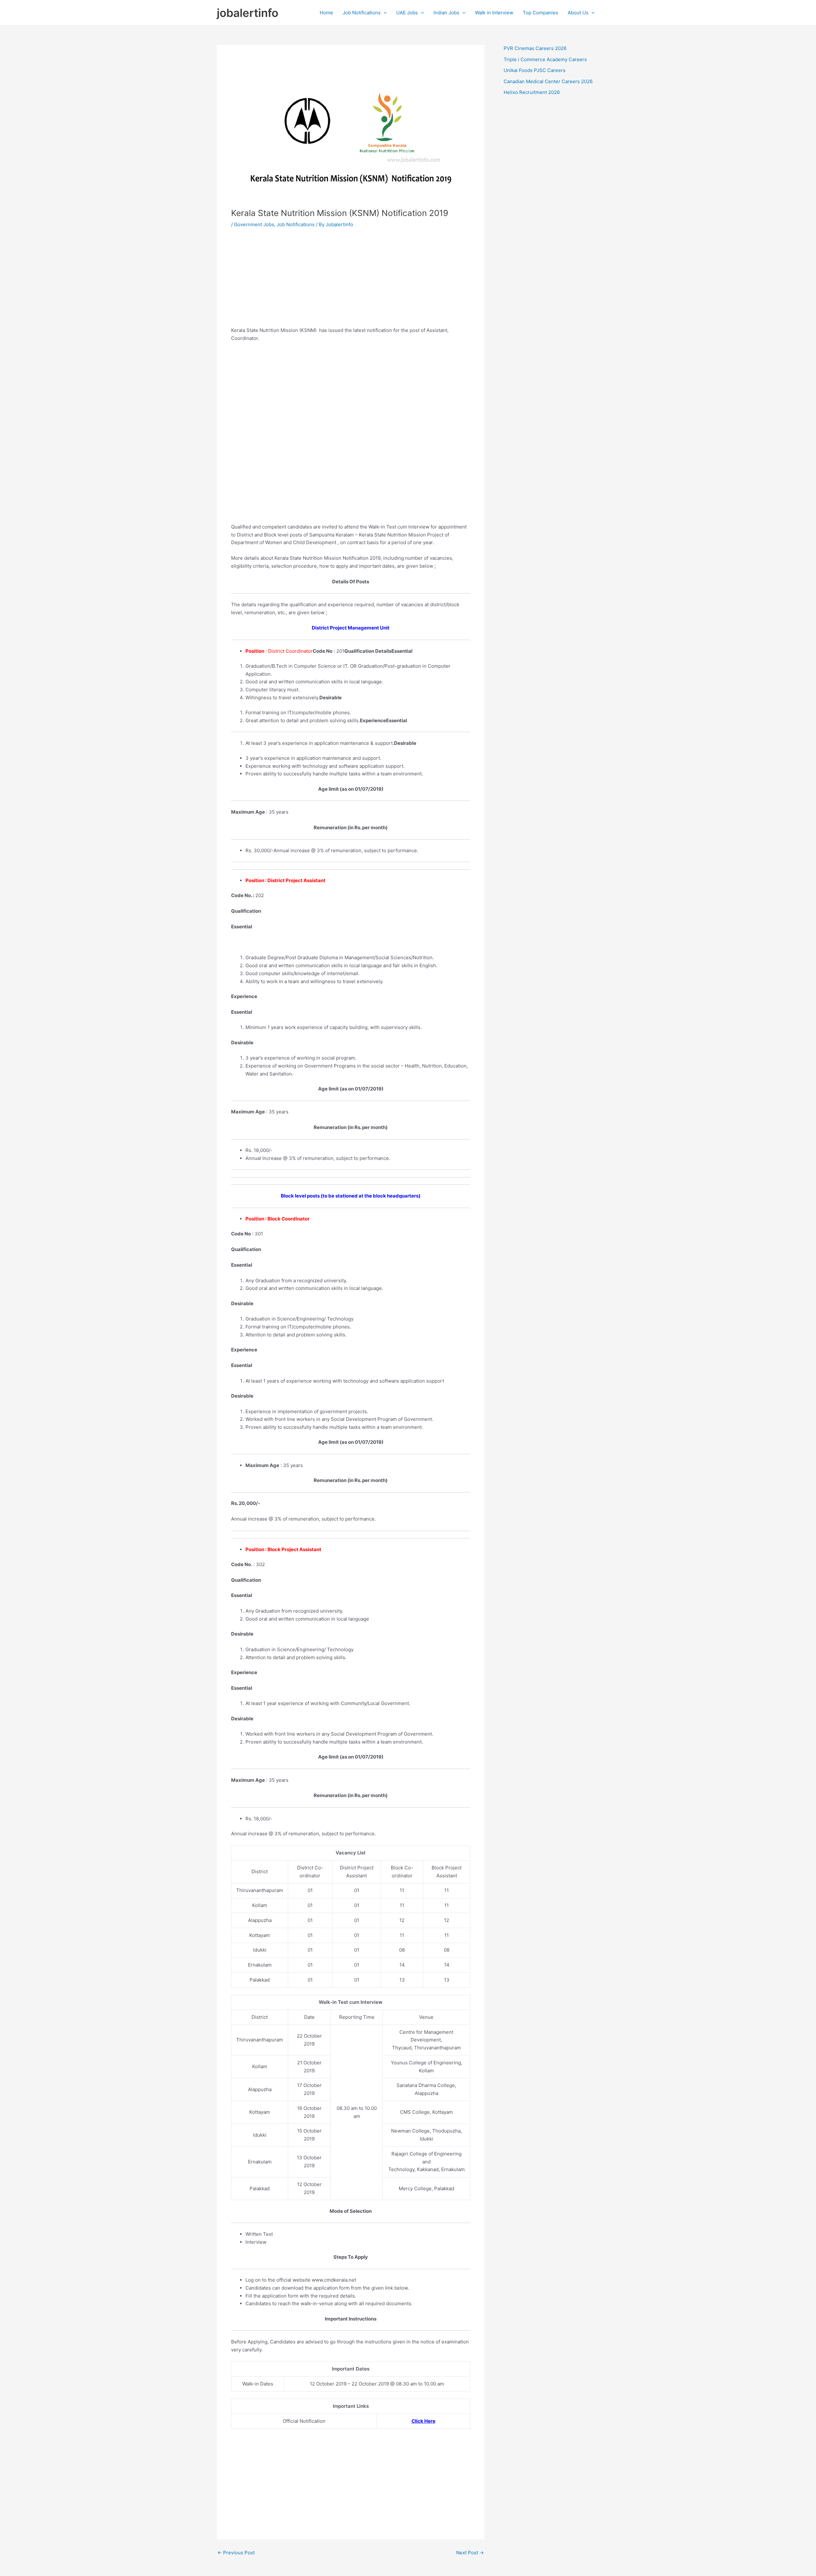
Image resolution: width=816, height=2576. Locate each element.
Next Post (470, 2553)
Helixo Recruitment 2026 (532, 92)
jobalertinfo (248, 13)
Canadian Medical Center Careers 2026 (548, 81)
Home (326, 13)
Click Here (423, 2421)
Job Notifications (362, 13)
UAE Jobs (407, 13)
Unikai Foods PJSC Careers (535, 70)
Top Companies (540, 13)
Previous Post (236, 2553)
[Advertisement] (351, 282)
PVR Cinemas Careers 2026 (535, 48)
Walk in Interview (494, 13)
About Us (578, 13)
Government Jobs (254, 224)
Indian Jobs (446, 13)
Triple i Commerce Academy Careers (545, 59)
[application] (384, 13)
